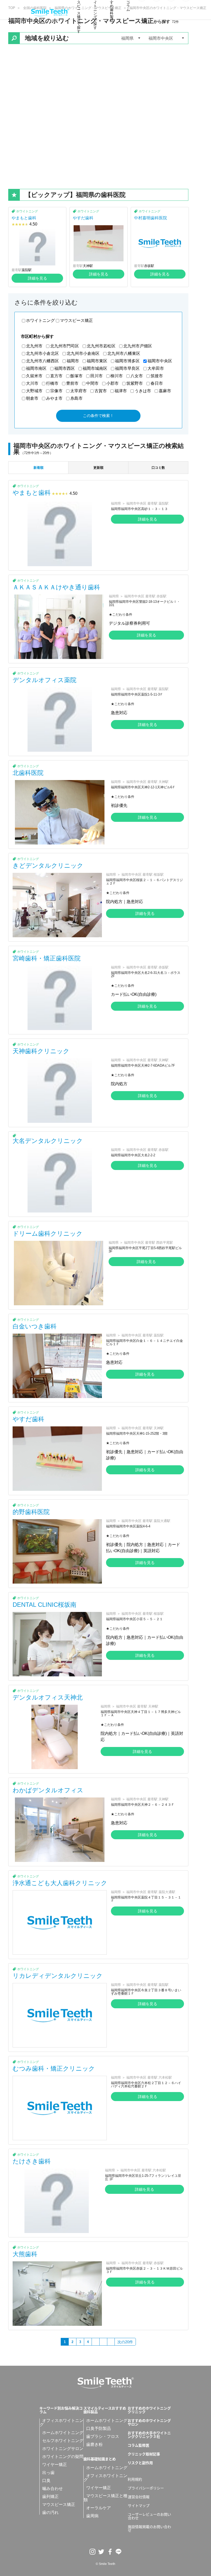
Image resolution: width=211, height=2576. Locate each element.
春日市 (157, 383)
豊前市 (72, 383)
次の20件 (125, 2342)
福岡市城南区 (95, 368)
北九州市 (34, 346)
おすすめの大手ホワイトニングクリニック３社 (149, 2435)
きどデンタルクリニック (48, 865)
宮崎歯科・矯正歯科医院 (47, 958)
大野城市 (34, 391)
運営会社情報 (139, 2497)
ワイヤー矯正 (55, 2465)
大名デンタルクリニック (48, 1141)
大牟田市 (156, 368)
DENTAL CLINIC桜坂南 (45, 1605)
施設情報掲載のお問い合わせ (150, 2528)
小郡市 (112, 383)
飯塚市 (76, 376)
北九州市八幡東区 (124, 353)
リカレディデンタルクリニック (58, 1976)
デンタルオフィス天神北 (48, 1697)
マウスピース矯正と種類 (105, 2498)
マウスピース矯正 (76, 320)
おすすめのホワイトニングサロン (149, 2422)
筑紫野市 (135, 383)
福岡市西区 (65, 368)
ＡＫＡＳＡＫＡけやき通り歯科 (56, 587)
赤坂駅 (149, 266)
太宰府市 (78, 391)
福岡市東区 (97, 361)
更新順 (98, 468)
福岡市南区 (36, 368)
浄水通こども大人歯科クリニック (60, 1883)
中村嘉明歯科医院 (151, 218)
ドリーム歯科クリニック (48, 1233)
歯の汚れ (50, 2512)
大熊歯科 (25, 2254)
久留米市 (34, 376)
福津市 (121, 391)
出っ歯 (48, 2473)
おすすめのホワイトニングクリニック (149, 2410)
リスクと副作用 (140, 2463)
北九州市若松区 (101, 346)
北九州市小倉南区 (83, 353)
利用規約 (135, 2479)
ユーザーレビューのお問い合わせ (150, 2516)
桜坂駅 (159, 875)
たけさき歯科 (32, 2161)
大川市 (32, 383)
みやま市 (54, 398)
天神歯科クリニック (41, 1051)
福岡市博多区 (127, 361)
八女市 (137, 376)
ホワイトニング (27, 211)
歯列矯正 (50, 2496)
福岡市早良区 (127, 368)
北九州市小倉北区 (42, 353)
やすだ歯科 (83, 218)
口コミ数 (158, 468)
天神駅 (88, 266)
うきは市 (143, 391)
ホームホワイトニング (63, 2433)
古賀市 (101, 391)
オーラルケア (99, 2508)
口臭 (46, 2481)
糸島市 (76, 398)
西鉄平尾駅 (165, 1243)
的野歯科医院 (31, 1512)
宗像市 (56, 391)
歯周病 (92, 2516)
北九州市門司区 (65, 346)
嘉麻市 (165, 391)
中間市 (92, 383)
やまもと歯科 (24, 218)
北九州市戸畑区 (138, 346)
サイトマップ (139, 2505)
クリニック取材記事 (144, 2454)
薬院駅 (27, 270)
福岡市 (73, 361)
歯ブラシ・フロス (103, 2436)
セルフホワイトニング (63, 2441)
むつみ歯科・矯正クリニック (54, 2068)
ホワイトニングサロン (63, 2449)
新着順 (38, 468)
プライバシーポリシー (146, 2488)
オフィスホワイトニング (61, 2423)
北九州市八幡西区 (42, 361)
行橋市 (52, 383)
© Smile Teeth (105, 2564)
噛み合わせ (52, 2489)
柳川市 (117, 376)
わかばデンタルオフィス (48, 1790)
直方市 (56, 376)
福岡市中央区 (160, 361)
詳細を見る (37, 278)
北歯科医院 (28, 773)
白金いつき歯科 (35, 1326)
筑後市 (157, 376)
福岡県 (116, 503)
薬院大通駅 (162, 1521)
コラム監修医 (138, 2445)
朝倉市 (32, 398)
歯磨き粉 (94, 2444)
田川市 (96, 376)
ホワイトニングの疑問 (63, 2457)
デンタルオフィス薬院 (45, 680)
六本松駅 (165, 2077)
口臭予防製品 (99, 2428)
